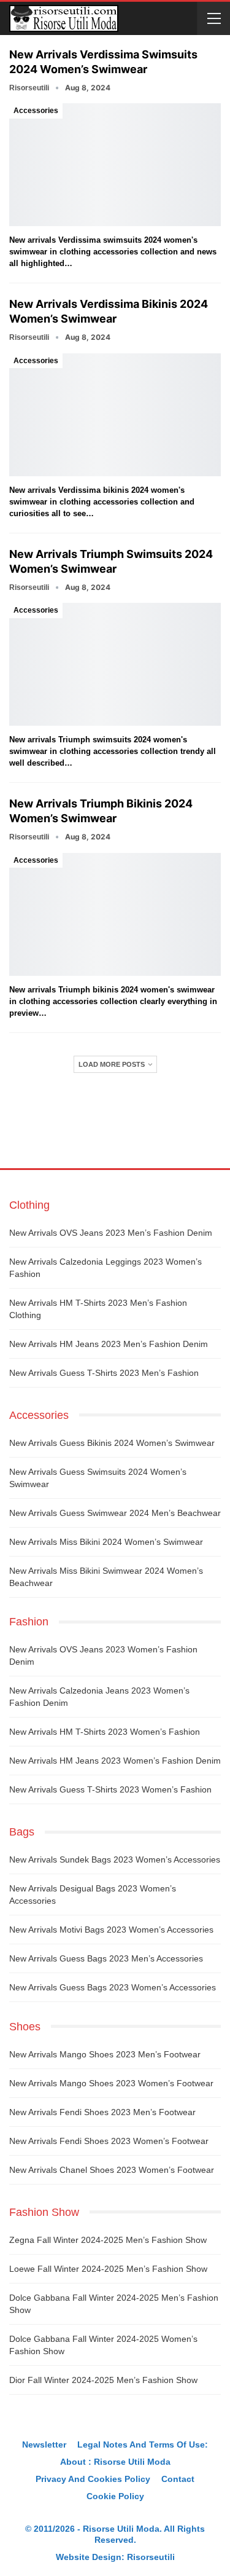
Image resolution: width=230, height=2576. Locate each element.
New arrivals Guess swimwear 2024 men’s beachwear (115, 1513)
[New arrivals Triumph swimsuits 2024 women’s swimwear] (115, 664)
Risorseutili (151, 2557)
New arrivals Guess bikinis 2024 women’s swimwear (112, 1443)
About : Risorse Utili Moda (115, 2462)
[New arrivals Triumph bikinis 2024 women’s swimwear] (115, 914)
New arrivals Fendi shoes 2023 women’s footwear (109, 2141)
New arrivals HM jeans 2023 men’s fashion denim (109, 1344)
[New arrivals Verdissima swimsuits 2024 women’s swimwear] (115, 165)
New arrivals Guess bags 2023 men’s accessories (106, 1958)
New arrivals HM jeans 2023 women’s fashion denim (115, 1761)
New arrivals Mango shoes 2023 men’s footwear (105, 2054)
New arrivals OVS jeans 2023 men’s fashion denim (111, 1233)
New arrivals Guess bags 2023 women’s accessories (113, 1987)
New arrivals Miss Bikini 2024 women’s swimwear (106, 1542)
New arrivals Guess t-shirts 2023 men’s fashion (104, 1373)
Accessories (36, 111)
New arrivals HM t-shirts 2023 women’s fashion (105, 1732)
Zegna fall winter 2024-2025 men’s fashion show (108, 2240)
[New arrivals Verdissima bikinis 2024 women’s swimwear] (115, 415)
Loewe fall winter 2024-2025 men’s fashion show (108, 2269)
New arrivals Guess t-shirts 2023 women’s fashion (110, 1789)
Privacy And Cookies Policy (93, 2479)
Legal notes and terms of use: (143, 2444)
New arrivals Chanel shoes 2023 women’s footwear (112, 2170)
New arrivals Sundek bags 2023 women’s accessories (115, 1859)
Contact (178, 2479)
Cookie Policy (115, 2496)
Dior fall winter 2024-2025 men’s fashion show (103, 2380)
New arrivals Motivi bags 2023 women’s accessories (111, 1930)
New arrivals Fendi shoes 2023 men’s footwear (102, 2112)
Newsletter (44, 2444)
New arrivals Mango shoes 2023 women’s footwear (111, 2083)
